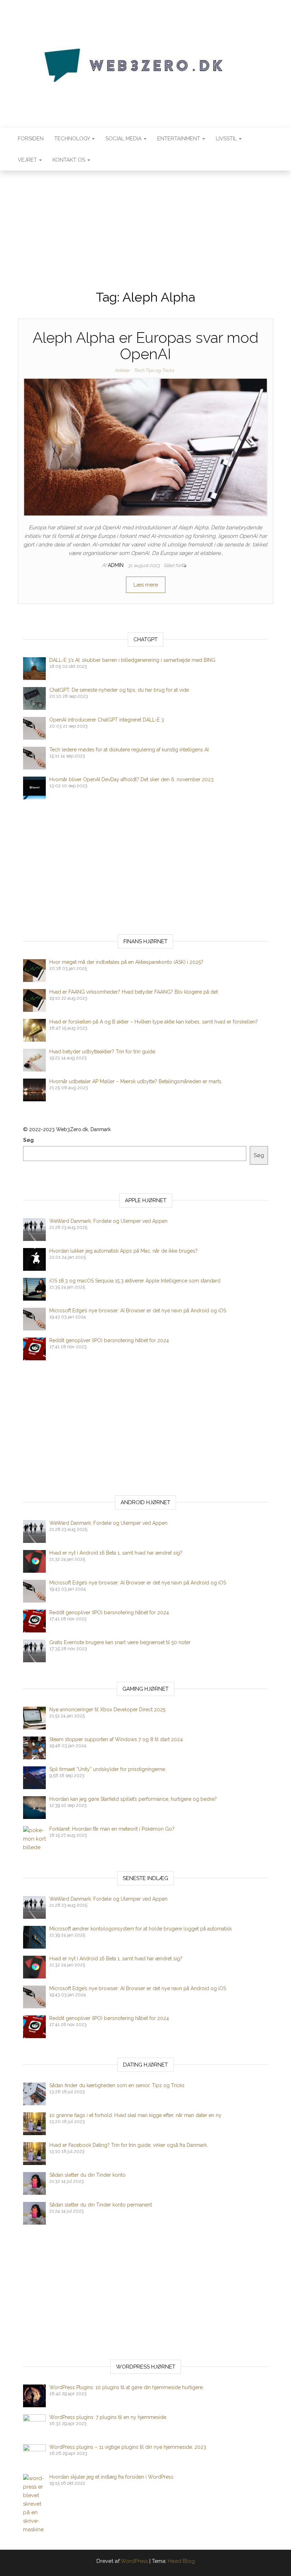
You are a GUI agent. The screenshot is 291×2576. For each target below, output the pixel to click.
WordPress (134, 2561)
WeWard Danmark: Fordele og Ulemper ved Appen (108, 1221)
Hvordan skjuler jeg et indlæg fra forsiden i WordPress (111, 2477)
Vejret (28, 160)
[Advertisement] (145, 224)
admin (116, 565)
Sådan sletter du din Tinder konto (87, 2175)
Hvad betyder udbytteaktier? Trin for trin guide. (103, 1052)
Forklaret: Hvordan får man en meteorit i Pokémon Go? (112, 1829)
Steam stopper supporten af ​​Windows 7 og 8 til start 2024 (116, 1739)
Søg (28, 1140)
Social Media (124, 139)
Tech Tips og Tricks (154, 370)
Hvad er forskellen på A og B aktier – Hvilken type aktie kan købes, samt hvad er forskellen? (154, 1022)
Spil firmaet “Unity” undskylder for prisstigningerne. (108, 1769)
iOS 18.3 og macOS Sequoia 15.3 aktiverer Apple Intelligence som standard (135, 1281)
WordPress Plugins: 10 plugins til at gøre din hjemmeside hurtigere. (127, 2387)
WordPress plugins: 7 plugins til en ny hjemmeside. (108, 2417)
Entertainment (179, 139)
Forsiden (31, 139)
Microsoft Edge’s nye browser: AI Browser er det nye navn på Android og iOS (138, 1311)
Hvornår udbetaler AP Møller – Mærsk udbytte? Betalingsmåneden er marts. (136, 1081)
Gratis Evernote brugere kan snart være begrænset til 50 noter (120, 1642)
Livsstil (227, 139)
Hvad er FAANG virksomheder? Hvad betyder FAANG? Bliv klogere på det (134, 992)
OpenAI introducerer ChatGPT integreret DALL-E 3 (107, 720)
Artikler (122, 370)
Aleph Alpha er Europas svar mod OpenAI (145, 346)
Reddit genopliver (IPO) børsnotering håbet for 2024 (109, 1340)
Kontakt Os (70, 160)
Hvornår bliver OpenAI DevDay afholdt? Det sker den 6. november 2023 (131, 779)
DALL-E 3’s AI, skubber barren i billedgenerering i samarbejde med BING (132, 660)
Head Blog (181, 2561)
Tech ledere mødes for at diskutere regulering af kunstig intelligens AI (129, 750)
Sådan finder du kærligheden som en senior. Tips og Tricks (117, 2085)
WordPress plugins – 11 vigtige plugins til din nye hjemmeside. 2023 (128, 2447)
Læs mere (146, 585)
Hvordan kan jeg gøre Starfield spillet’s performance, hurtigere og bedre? (133, 1799)
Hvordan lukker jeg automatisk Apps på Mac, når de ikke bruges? (123, 1251)
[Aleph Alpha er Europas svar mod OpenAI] (145, 447)
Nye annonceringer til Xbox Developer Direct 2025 (107, 1710)
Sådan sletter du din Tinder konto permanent (101, 2205)
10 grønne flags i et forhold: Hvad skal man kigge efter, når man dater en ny (135, 2115)
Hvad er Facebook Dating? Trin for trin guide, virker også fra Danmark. (129, 2145)
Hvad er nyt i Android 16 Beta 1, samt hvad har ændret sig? (116, 1553)
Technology (73, 139)
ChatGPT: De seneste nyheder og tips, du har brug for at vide (119, 690)
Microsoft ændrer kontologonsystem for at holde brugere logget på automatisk (141, 1929)
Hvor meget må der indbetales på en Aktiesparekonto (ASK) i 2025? (126, 962)
